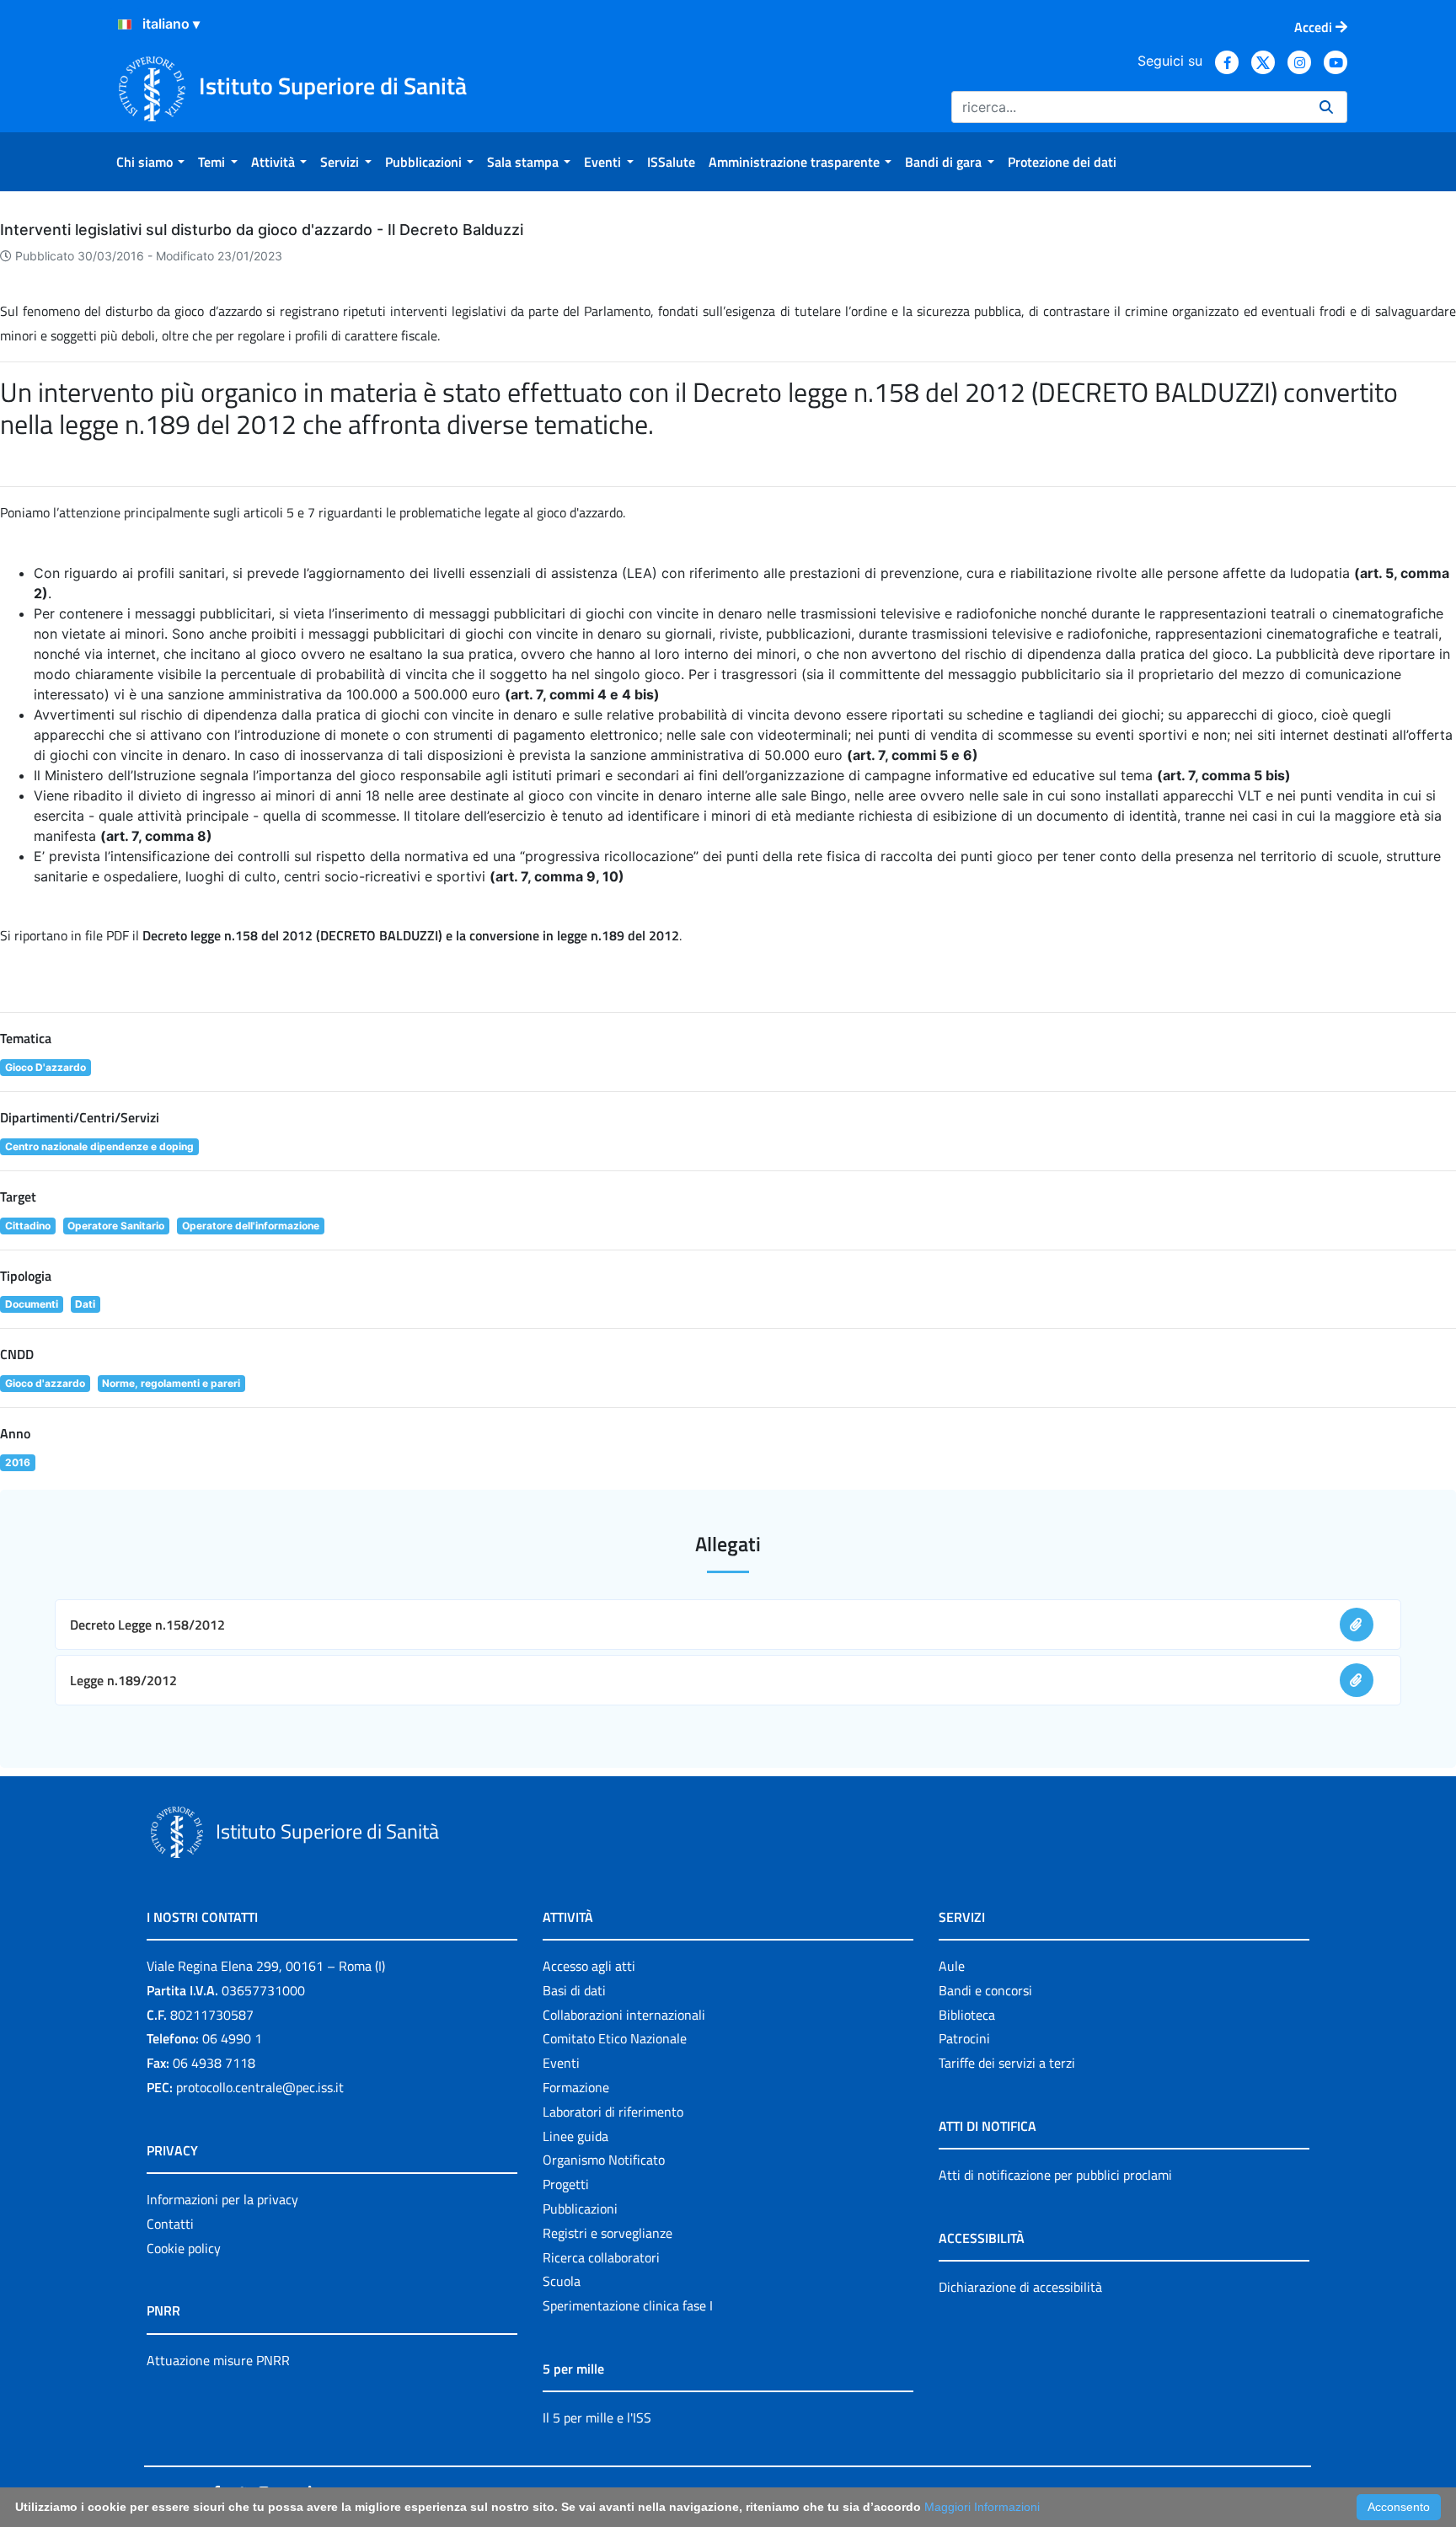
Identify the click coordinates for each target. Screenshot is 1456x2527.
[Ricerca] (1326, 107)
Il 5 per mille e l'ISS (597, 2417)
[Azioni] (125, 24)
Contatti (170, 2224)
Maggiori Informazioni (982, 2507)
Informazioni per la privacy (222, 2199)
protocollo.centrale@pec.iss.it (260, 2087)
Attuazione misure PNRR (218, 2360)
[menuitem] (150, 162)
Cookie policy (184, 2248)
